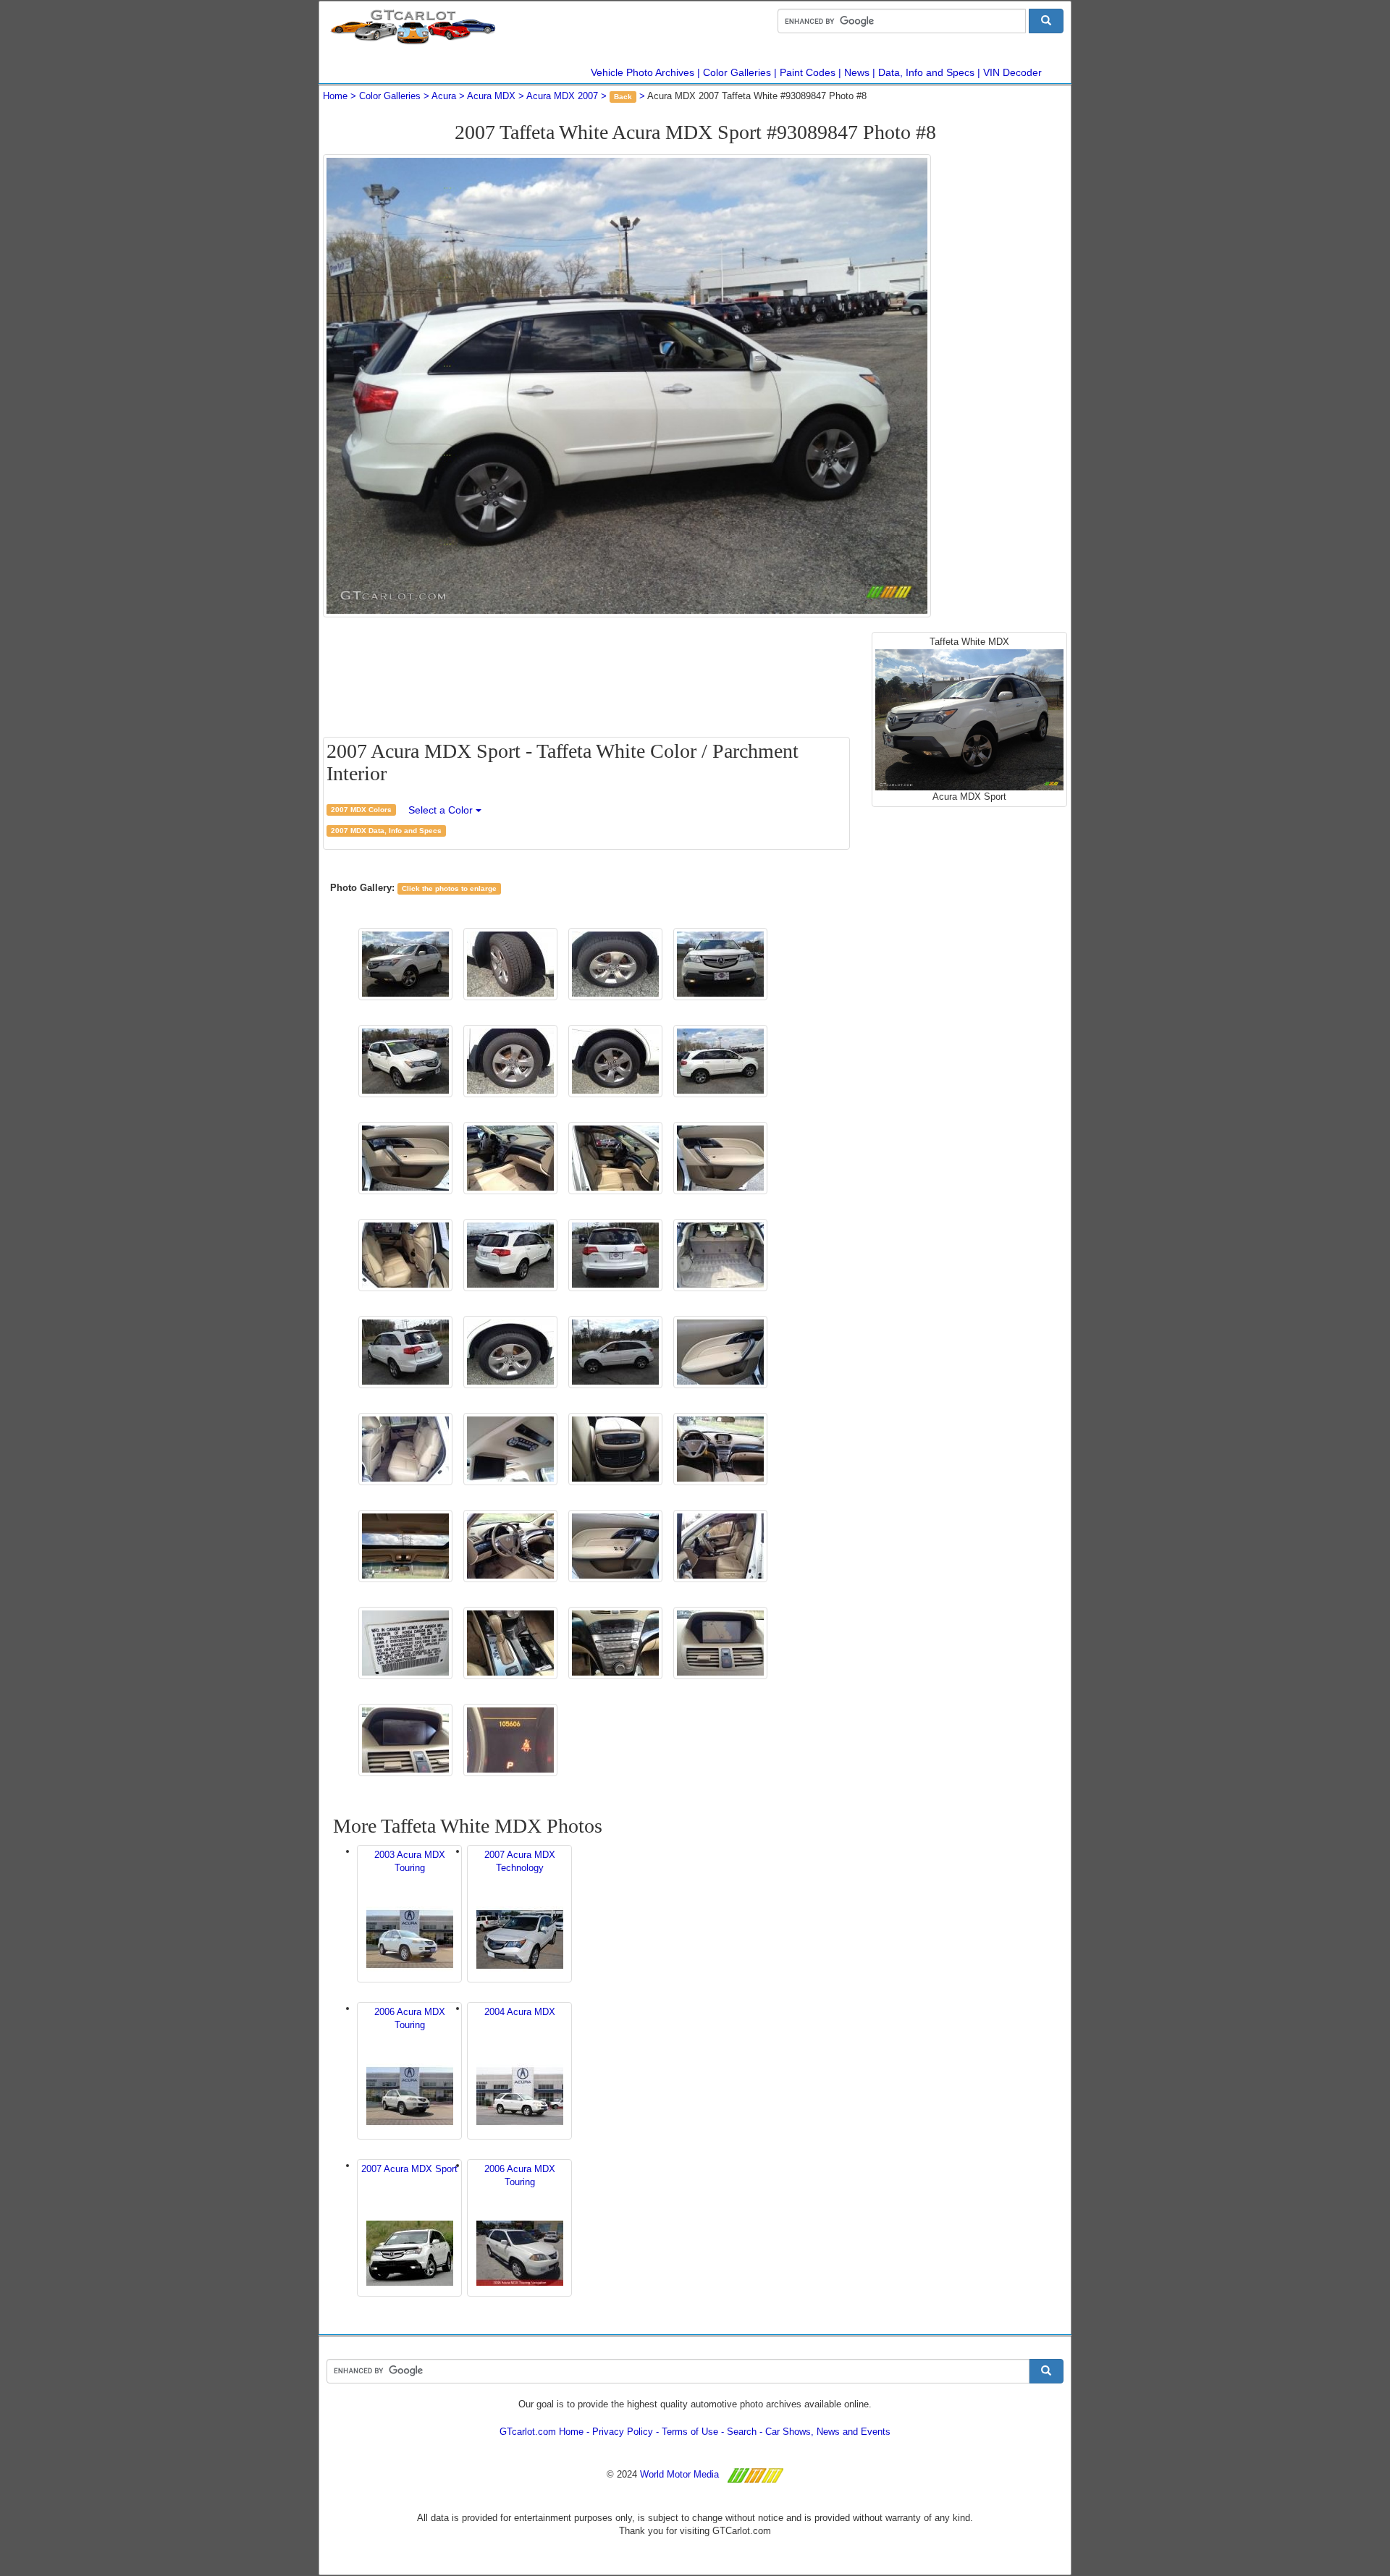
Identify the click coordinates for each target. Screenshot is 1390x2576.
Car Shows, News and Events (828, 2432)
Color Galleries (737, 72)
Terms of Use (690, 2432)
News (857, 72)
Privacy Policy (623, 2432)
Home (335, 96)
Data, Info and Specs (926, 72)
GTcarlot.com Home (542, 2432)
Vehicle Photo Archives (643, 72)
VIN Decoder (1012, 72)
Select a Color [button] (442, 810)
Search (742, 2432)
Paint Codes (808, 72)
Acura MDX (491, 96)
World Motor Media (679, 2474)
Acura (444, 96)
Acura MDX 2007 (562, 96)
